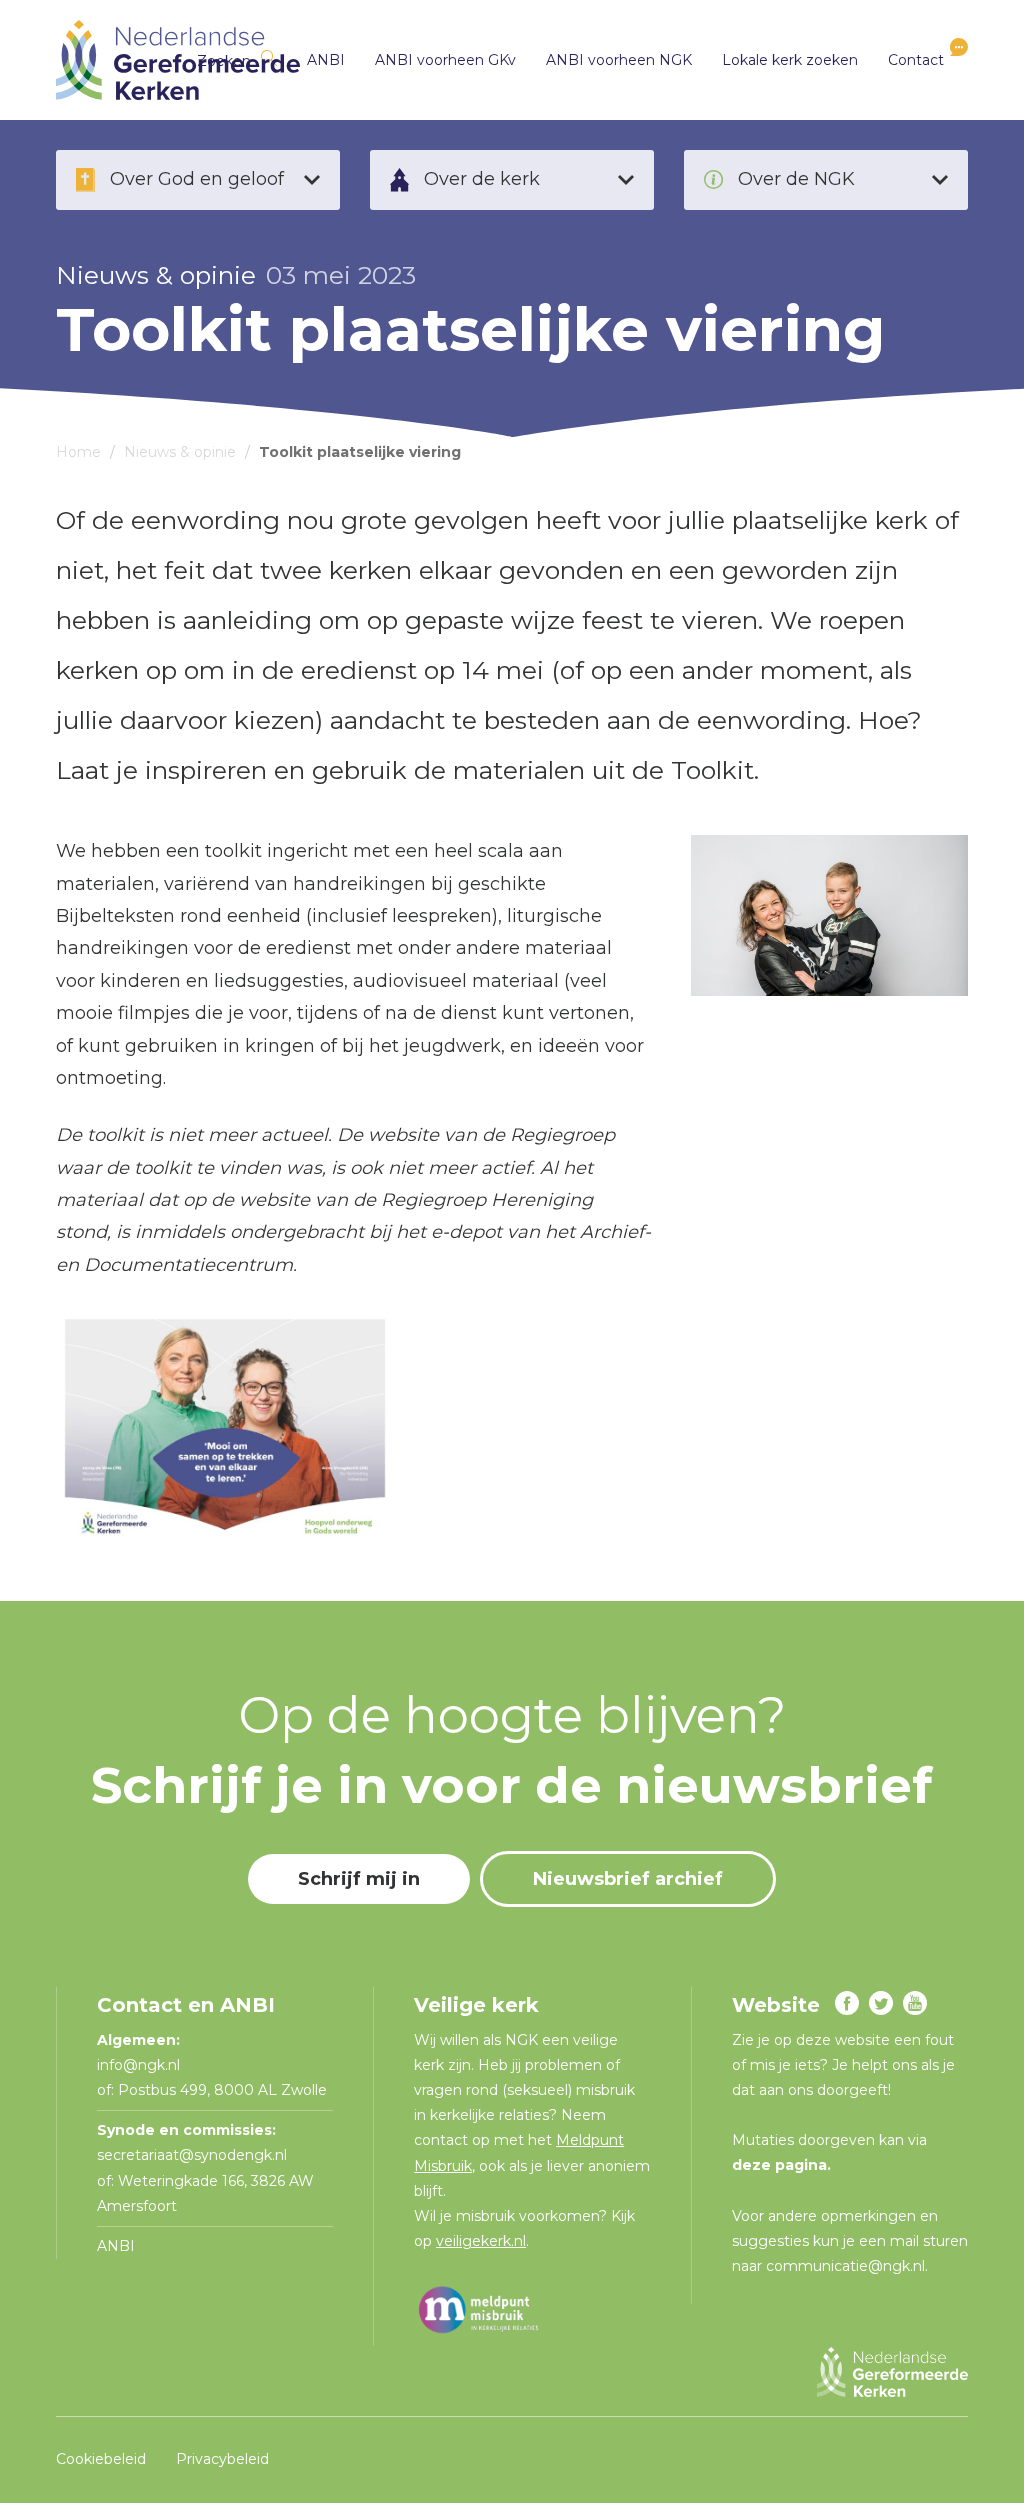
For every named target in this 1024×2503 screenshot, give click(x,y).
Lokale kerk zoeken (790, 60)
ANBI (326, 60)
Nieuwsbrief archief (628, 1879)
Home (78, 452)
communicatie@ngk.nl (845, 2266)
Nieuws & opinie (156, 275)
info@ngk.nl (140, 2065)
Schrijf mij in (359, 1879)
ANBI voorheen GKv (445, 60)
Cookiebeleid (101, 2459)
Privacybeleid (222, 2459)
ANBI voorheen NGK (619, 60)
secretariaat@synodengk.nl (192, 2155)
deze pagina (779, 2165)
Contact (916, 60)
